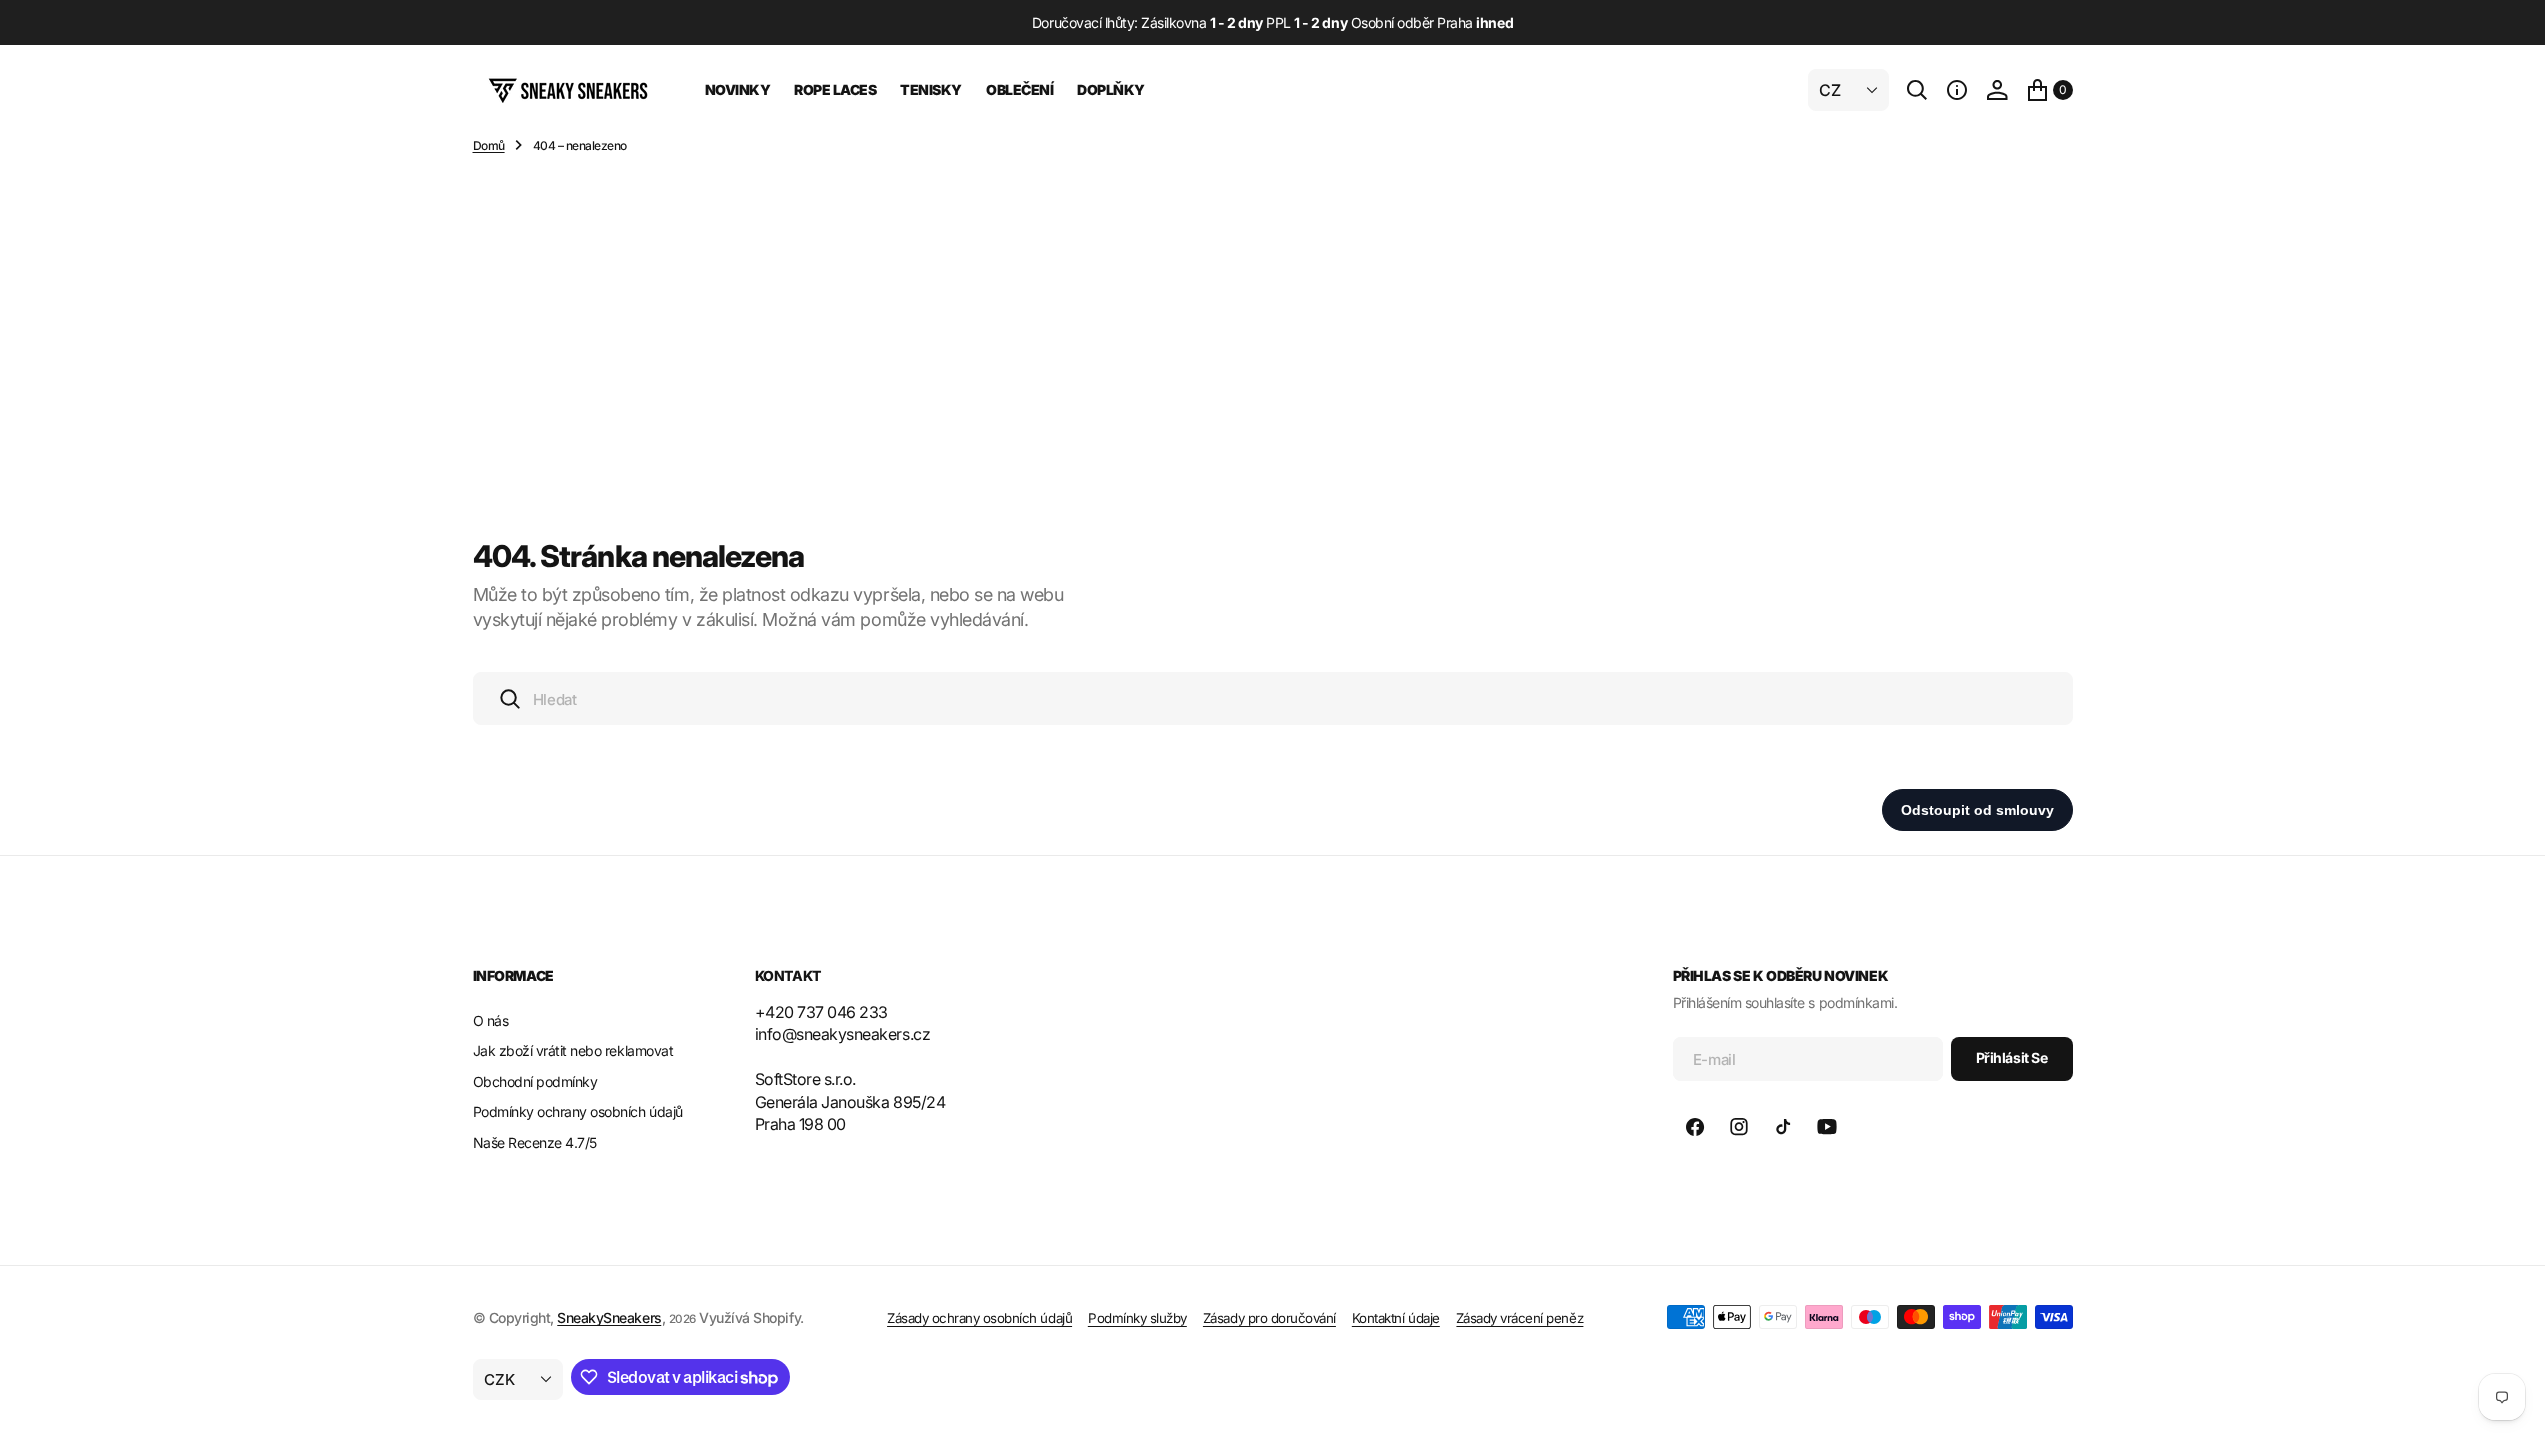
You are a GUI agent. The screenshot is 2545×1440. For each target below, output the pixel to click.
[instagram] (1739, 1127)
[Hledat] (1917, 90)
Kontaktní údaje (1396, 1318)
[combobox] (1273, 698)
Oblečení (1019, 89)
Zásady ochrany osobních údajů (979, 1318)
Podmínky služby (1137, 1318)
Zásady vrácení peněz (1519, 1318)
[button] (1957, 90)
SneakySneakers (609, 1317)
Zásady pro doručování (1269, 1318)
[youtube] (1827, 1127)
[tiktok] (1783, 1127)
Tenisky (931, 89)
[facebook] (1695, 1127)
